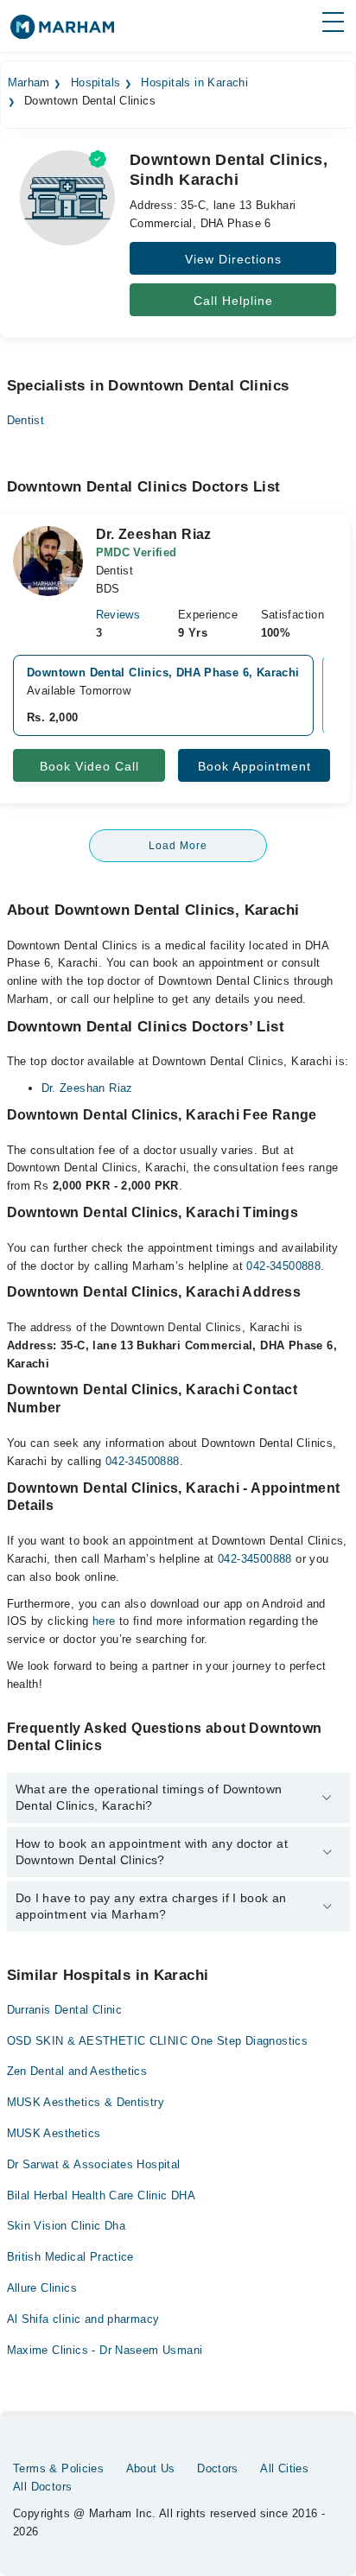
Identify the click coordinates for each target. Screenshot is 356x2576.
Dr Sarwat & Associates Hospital (94, 2164)
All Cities (284, 2468)
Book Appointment (254, 766)
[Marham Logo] (62, 32)
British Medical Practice (70, 2257)
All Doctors (42, 2487)
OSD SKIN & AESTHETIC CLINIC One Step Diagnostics (158, 2041)
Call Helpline (233, 301)
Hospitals (96, 83)
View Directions (233, 259)
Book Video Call (89, 766)
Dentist (26, 420)
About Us (151, 2468)
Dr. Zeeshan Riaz (87, 1088)
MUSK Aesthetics (54, 2133)
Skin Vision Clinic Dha (67, 2226)
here (104, 1621)
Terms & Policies (58, 2468)
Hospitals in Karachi (194, 83)
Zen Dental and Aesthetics (77, 2071)
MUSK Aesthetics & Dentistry (86, 2102)
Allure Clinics (42, 2288)
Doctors (218, 2468)
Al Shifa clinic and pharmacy (83, 2319)
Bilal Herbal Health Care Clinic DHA (102, 2195)
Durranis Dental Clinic (65, 2010)
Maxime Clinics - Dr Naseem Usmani (105, 2350)
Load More (178, 846)
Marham (29, 83)
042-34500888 (283, 1266)
